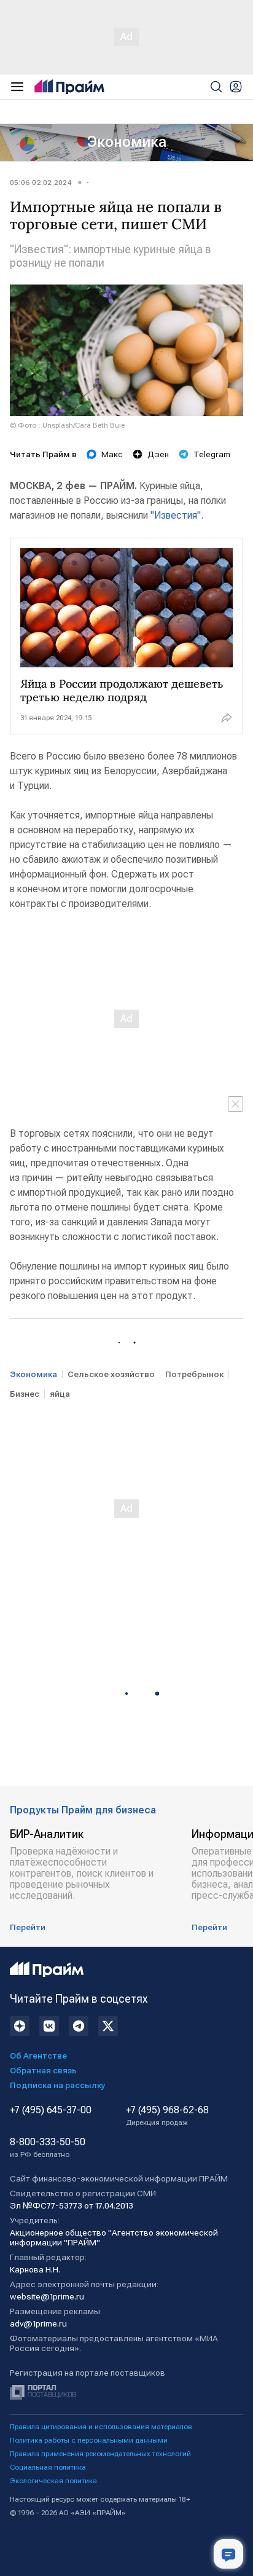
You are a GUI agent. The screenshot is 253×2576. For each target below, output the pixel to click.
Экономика (127, 142)
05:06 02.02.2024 (41, 183)
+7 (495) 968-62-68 (167, 2116)
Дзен (158, 454)
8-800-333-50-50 (48, 2148)
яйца (60, 1394)
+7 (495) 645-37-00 (51, 2110)
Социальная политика (48, 2467)
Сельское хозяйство (111, 1374)
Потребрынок (194, 1374)
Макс (112, 454)
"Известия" (176, 515)
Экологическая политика (53, 2481)
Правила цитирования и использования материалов (101, 2427)
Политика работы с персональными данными (89, 2440)
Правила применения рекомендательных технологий (100, 2454)
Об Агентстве (38, 2056)
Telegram (212, 454)
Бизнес (25, 1394)
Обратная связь (43, 2070)
